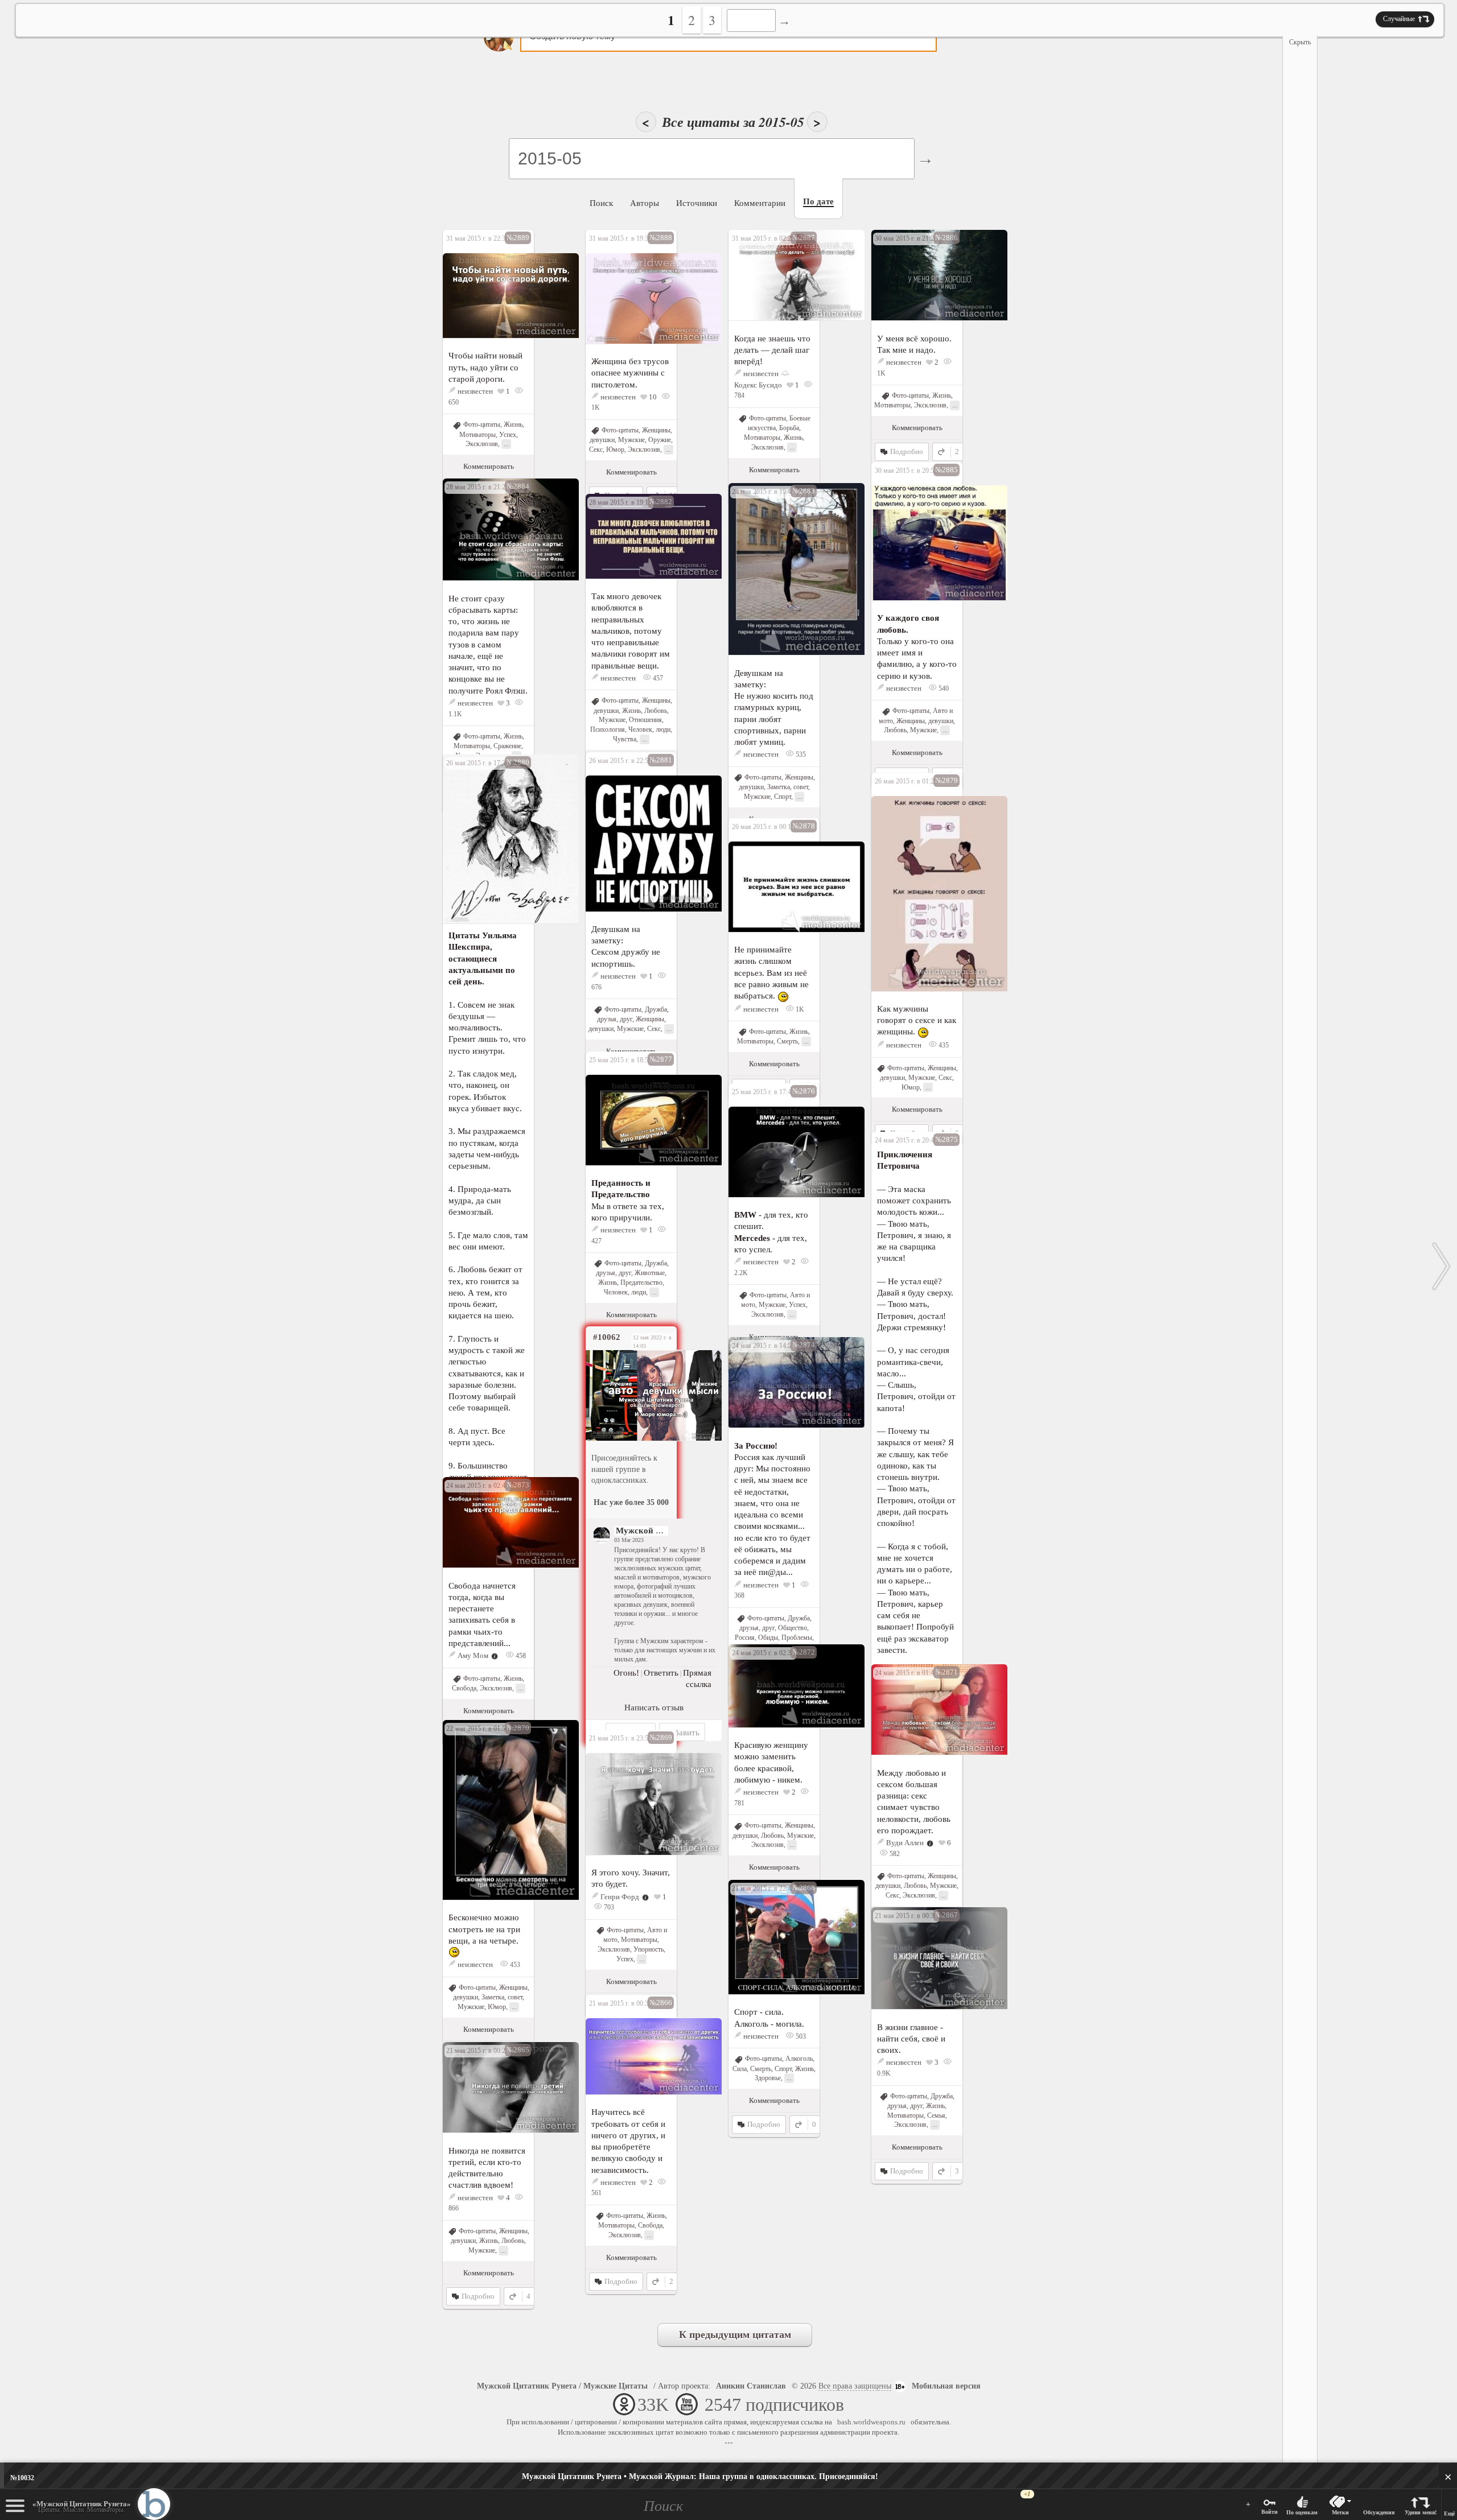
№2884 (518, 486)
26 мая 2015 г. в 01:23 (906, 781)
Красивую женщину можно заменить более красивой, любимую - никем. (771, 1762)
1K (799, 1009)
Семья (936, 2115)
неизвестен (475, 391)
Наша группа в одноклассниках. (700, 2476)
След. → (1442, 1266)
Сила (740, 2069)
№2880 (518, 762)
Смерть (787, 1041)
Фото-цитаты (482, 424)
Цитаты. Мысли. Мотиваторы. (82, 2507)
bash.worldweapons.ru (871, 2422)
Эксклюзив (482, 444)
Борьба (789, 428)
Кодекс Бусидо (758, 385)
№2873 (518, 1485)
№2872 (804, 1652)
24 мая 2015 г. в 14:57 (763, 1346)
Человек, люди (649, 729)
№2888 (661, 238)
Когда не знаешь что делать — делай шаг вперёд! (772, 350)
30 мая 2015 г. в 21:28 (906, 238)
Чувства (625, 739)
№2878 (804, 826)
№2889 (518, 238)
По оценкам (1302, 2512)
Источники (697, 203)
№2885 (946, 470)
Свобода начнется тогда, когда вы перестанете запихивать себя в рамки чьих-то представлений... (482, 1614)
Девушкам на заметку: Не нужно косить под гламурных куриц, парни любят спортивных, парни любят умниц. (774, 708)
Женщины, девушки (925, 721)
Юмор (615, 449)
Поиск (601, 203)
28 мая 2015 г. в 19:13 (620, 502)
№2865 (518, 2050)
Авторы (645, 203)
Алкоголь (799, 2059)
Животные (650, 1273)
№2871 (946, 1672)
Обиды (768, 1638)
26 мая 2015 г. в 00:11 (763, 827)
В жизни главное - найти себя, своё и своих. (911, 2039)
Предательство (641, 1282)
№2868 (804, 1888)
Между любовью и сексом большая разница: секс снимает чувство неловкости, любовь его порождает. (914, 1802)
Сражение (507, 746)
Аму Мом (473, 1655)
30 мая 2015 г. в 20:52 (906, 471)
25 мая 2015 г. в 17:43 (763, 1092)
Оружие (660, 440)
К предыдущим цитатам (735, 2335)
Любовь (895, 730)
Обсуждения (1379, 2512)
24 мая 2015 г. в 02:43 (478, 1486)
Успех (508, 435)
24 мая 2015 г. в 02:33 (763, 1653)
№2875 (946, 1139)
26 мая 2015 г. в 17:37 (478, 763)
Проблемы (797, 1638)
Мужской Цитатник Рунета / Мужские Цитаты (562, 2386)
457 (657, 678)
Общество (793, 1628)
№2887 (804, 238)
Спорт (783, 797)
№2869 (661, 1737)
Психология (608, 729)
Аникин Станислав (751, 2386)
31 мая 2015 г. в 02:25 (763, 238)
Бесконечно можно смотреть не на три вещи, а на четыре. (484, 1929)
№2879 (946, 780)
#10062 (607, 1337)
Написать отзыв (654, 1708)
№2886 (946, 238)
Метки (1340, 2512)
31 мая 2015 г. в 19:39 (620, 238)
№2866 (661, 2003)
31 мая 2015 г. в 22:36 (478, 238)
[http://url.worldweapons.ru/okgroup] (631, 1395)
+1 (1027, 2494)
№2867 (946, 1915)
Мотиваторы (478, 435)
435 (943, 1045)
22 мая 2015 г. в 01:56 (478, 1729)
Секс (596, 449)
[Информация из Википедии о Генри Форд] (645, 1897)
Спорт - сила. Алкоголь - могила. (769, 2018)
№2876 (804, 1091)
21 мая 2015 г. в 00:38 (906, 1916)
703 (608, 1907)
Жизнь (513, 424)
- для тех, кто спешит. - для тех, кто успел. (771, 1232)
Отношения (645, 720)
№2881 (661, 760)
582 (894, 1854)
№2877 (661, 1059)
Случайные (1399, 19)
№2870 (518, 1728)
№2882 (661, 502)
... (506, 444)
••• (729, 2443)
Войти (1269, 2512)
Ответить (661, 1673)
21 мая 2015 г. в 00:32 (620, 2003)
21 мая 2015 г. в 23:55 (620, 1738)
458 (520, 1656)
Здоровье (768, 2078)
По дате (818, 201)
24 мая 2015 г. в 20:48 (906, 1140)
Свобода (464, 1688)
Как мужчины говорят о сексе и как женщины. (917, 1020)
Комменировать (489, 466)
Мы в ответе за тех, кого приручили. (628, 1200)
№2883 (804, 491)
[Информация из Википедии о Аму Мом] (495, 1655)
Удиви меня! (1421, 2512)
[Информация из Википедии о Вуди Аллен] (930, 1843)
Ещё (1449, 2513)
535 (800, 754)
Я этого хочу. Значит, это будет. (631, 1878)
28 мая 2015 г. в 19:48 (763, 492)
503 (800, 2036)
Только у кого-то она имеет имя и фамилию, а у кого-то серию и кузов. (917, 647)
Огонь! (626, 1673)
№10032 (22, 2478)
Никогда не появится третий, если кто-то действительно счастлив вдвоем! (487, 2168)
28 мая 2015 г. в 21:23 (478, 487)
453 (514, 1965)
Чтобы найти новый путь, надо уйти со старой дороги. (485, 367)
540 (943, 688)
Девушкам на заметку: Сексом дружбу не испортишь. (626, 946)
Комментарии (760, 203)
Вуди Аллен (905, 1843)
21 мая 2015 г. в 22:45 (763, 1888)
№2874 (804, 1345)
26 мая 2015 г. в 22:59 (620, 761)
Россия (745, 1638)
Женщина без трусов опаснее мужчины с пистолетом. (630, 373)
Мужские (631, 440)
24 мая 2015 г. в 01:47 (906, 1673)
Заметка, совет (788, 787)
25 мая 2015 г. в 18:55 (620, 1060)
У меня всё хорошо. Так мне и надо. (914, 344)
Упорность (649, 1949)
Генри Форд (620, 1897)
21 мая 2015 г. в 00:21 (478, 2051)
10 (652, 397)
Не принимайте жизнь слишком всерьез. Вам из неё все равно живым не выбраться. (771, 973)
